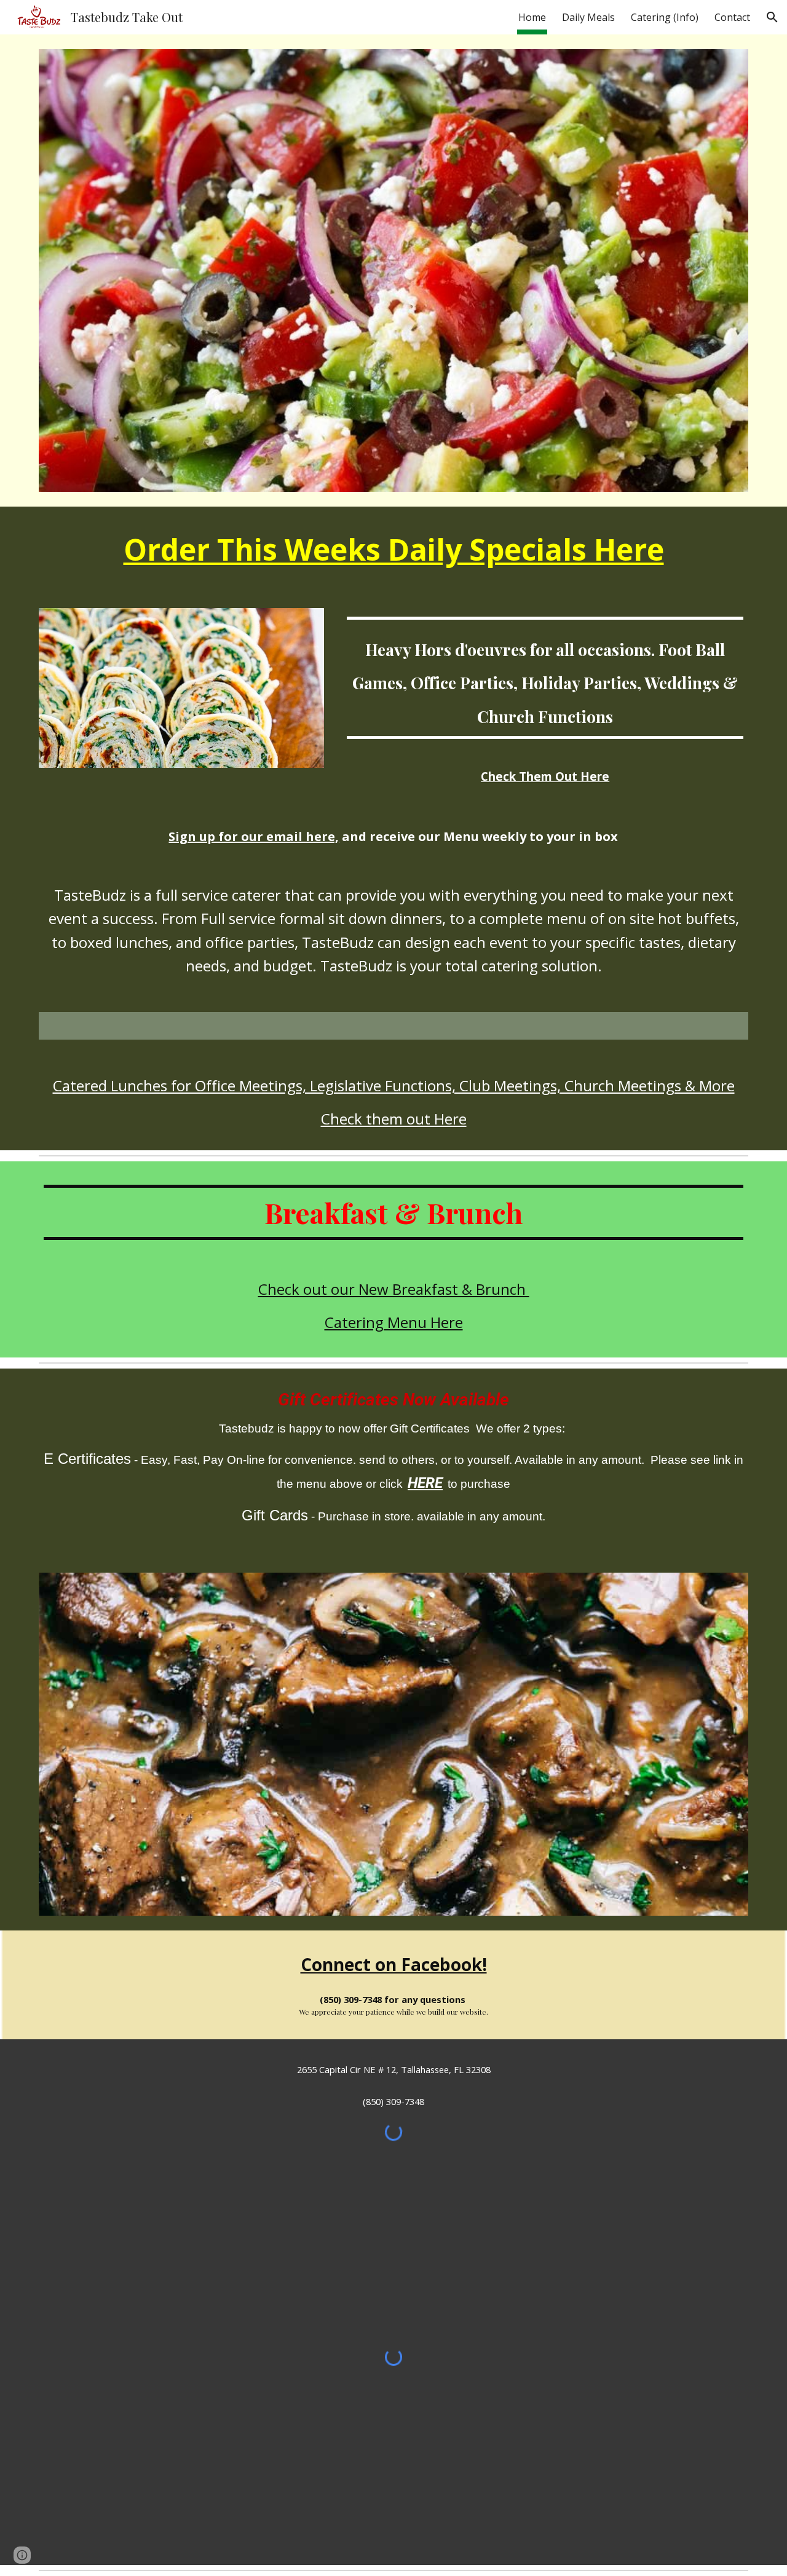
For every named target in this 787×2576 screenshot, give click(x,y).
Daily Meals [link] (588, 17)
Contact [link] (732, 17)
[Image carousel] (393, 1744)
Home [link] (532, 17)
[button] (772, 17)
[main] (393, 550)
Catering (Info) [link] (665, 17)
